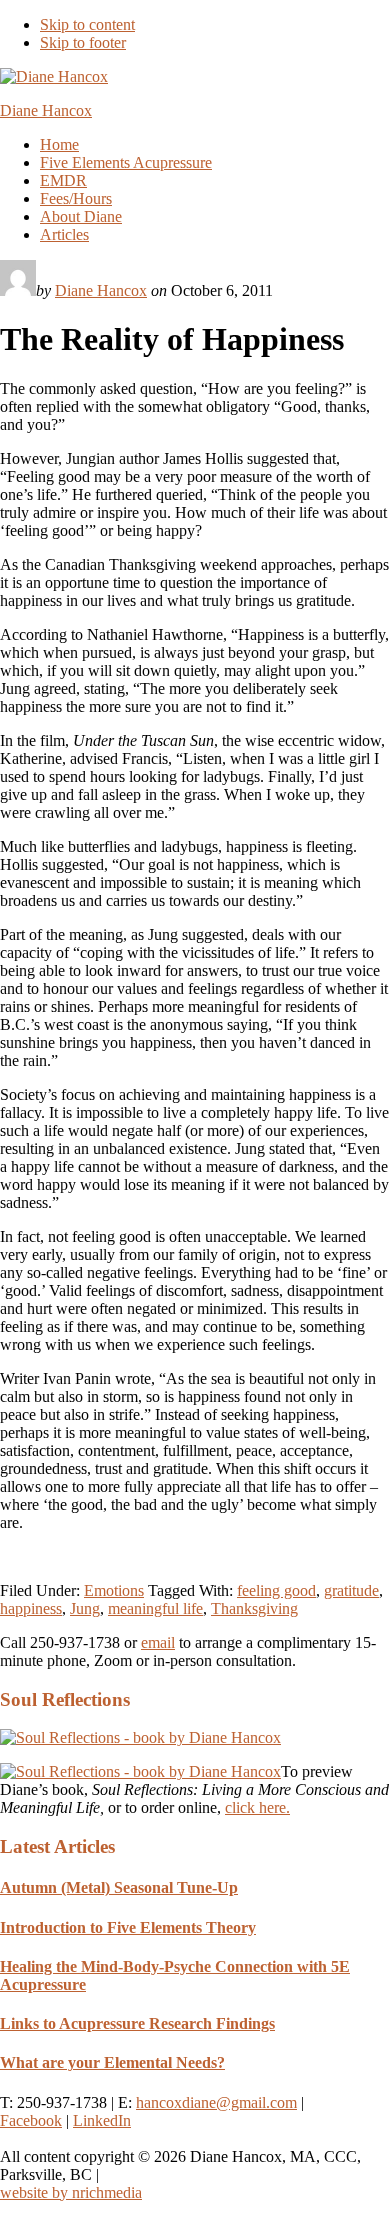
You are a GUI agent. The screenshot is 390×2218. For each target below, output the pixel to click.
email (158, 1642)
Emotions (114, 1590)
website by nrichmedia (71, 2192)
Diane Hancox (46, 110)
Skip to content (87, 24)
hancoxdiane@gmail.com (216, 2102)
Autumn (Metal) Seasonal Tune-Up (119, 1887)
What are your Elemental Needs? (112, 2062)
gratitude (351, 1590)
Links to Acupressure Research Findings (137, 2023)
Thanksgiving (254, 1608)
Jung (85, 1608)
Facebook (31, 2120)
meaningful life (155, 1608)
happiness (31, 1608)
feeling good (276, 1590)
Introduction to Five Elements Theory (128, 1927)
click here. (257, 1807)
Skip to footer (83, 42)
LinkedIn (102, 2120)
